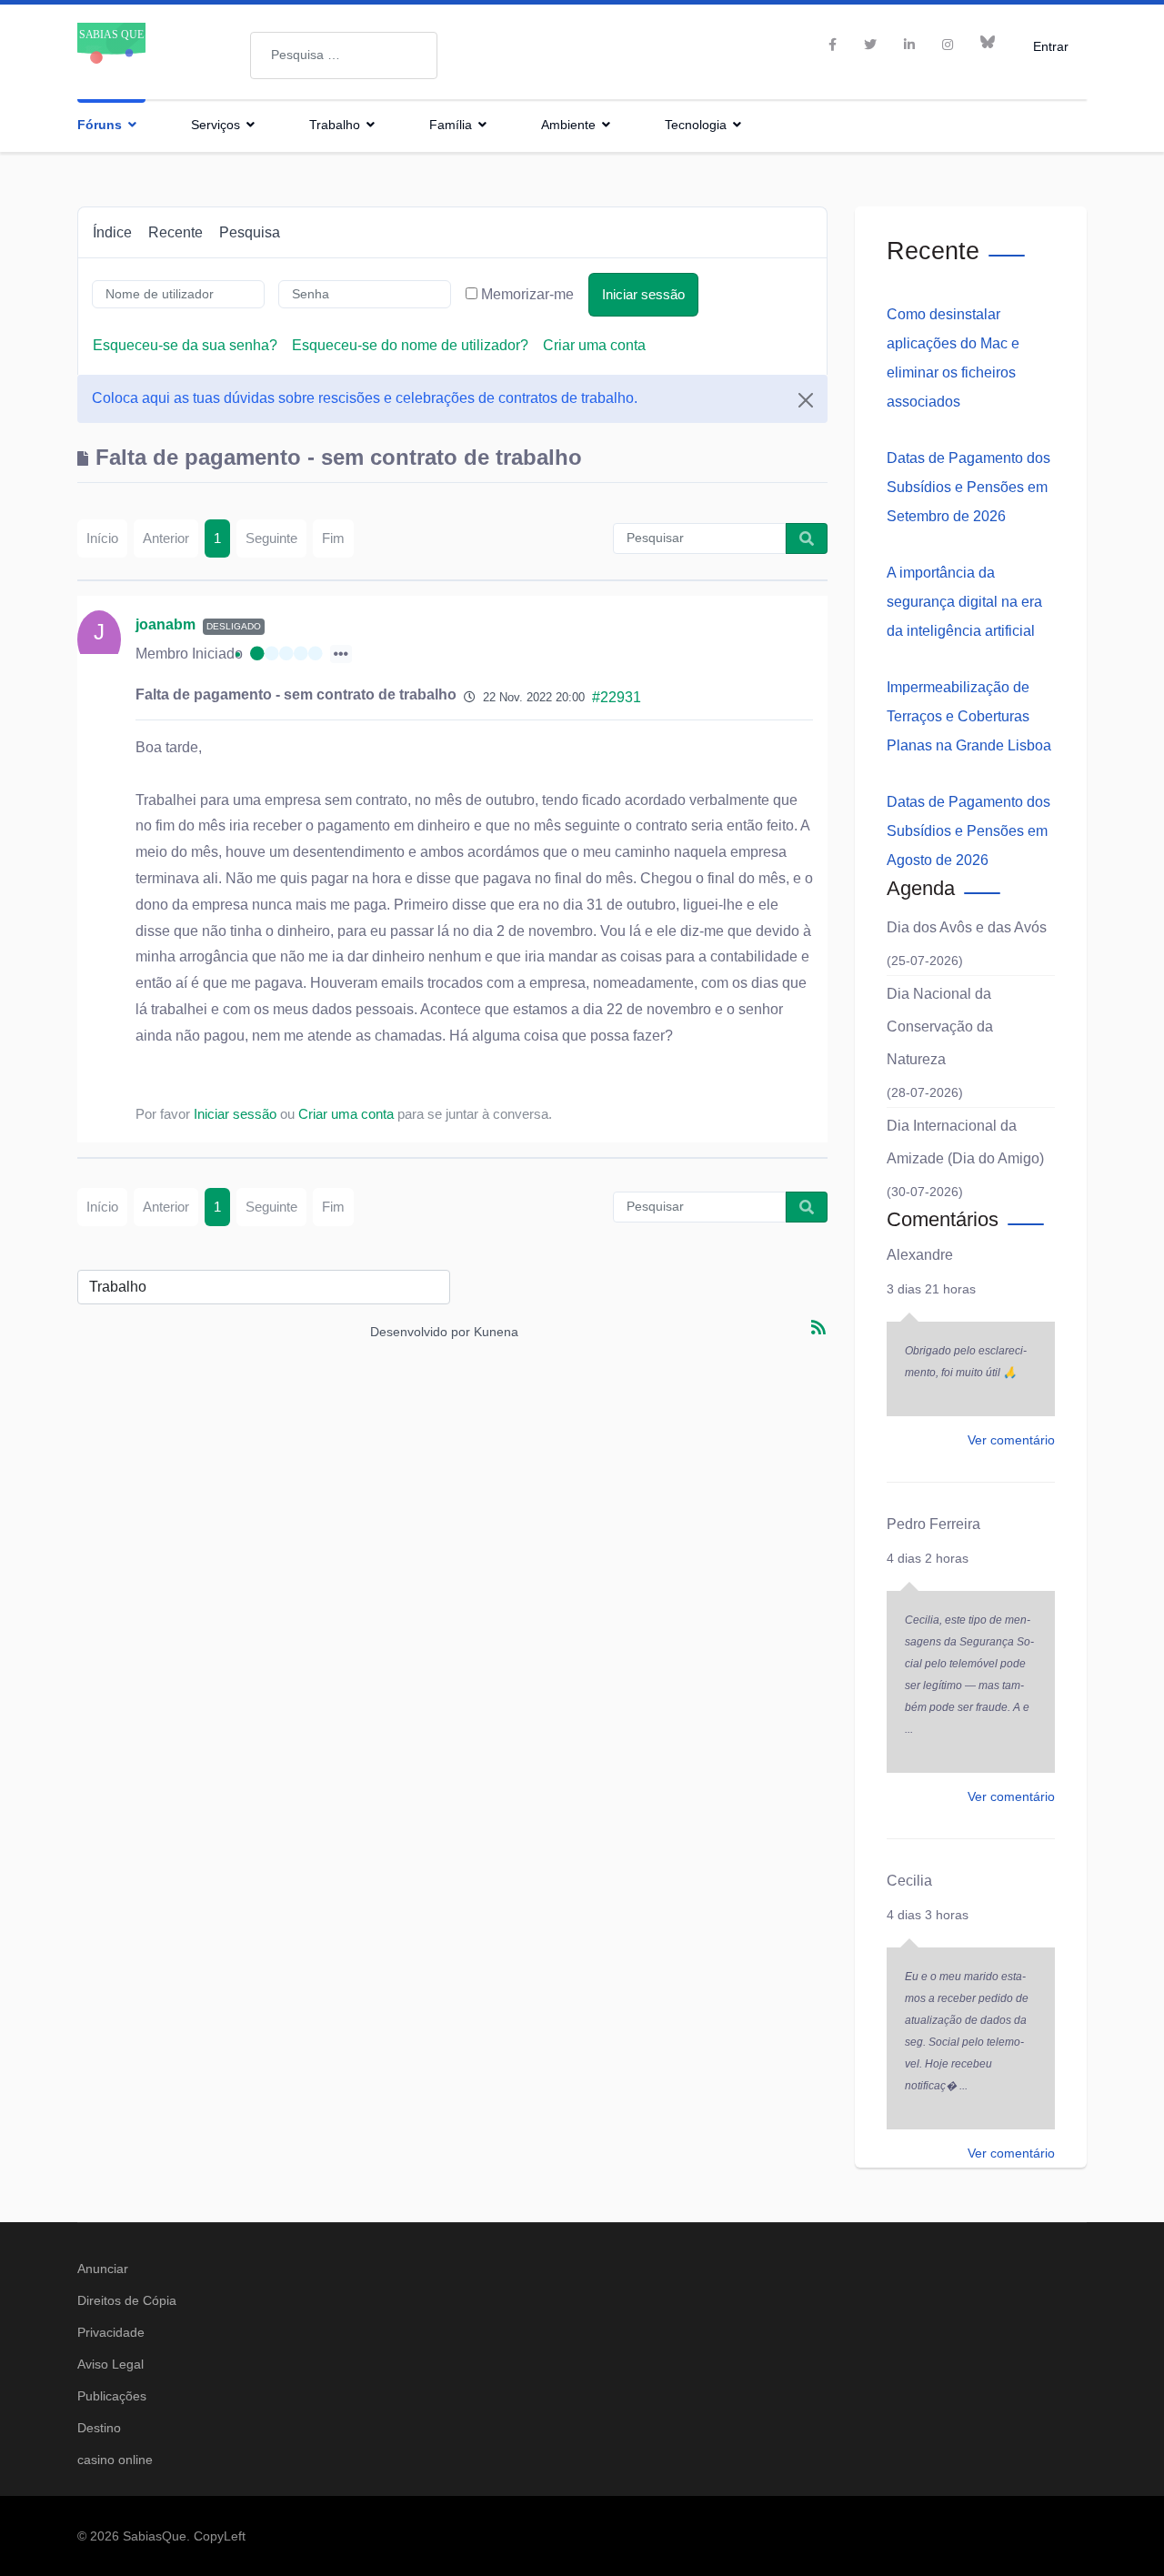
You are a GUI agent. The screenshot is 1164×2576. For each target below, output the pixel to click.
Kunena (496, 1332)
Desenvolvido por (420, 1332)
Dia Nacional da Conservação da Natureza (940, 1026)
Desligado (234, 626)
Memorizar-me (527, 294)
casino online (115, 2460)
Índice (112, 232)
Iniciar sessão (643, 294)
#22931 (617, 697)
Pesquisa (250, 232)
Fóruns (100, 125)
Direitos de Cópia (127, 2300)
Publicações (112, 2396)
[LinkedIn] (909, 45)
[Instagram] (948, 45)
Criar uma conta (594, 345)
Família (451, 125)
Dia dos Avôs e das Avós (967, 927)
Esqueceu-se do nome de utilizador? (410, 345)
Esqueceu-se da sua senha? (185, 345)
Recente (176, 232)
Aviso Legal (110, 2364)
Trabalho (335, 125)
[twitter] (870, 45)
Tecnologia (696, 125)
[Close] (806, 400)
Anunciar (103, 2269)
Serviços (216, 125)
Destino (99, 2428)
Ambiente (568, 125)
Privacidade (111, 2332)
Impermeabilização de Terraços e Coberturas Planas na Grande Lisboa (969, 716)
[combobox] (344, 55)
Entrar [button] (1051, 46)
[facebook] (833, 45)
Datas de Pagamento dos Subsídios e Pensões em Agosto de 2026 (968, 831)
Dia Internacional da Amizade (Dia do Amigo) (965, 1142)
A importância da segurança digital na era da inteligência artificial (964, 602)
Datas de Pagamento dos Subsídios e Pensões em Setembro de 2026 (968, 487)
